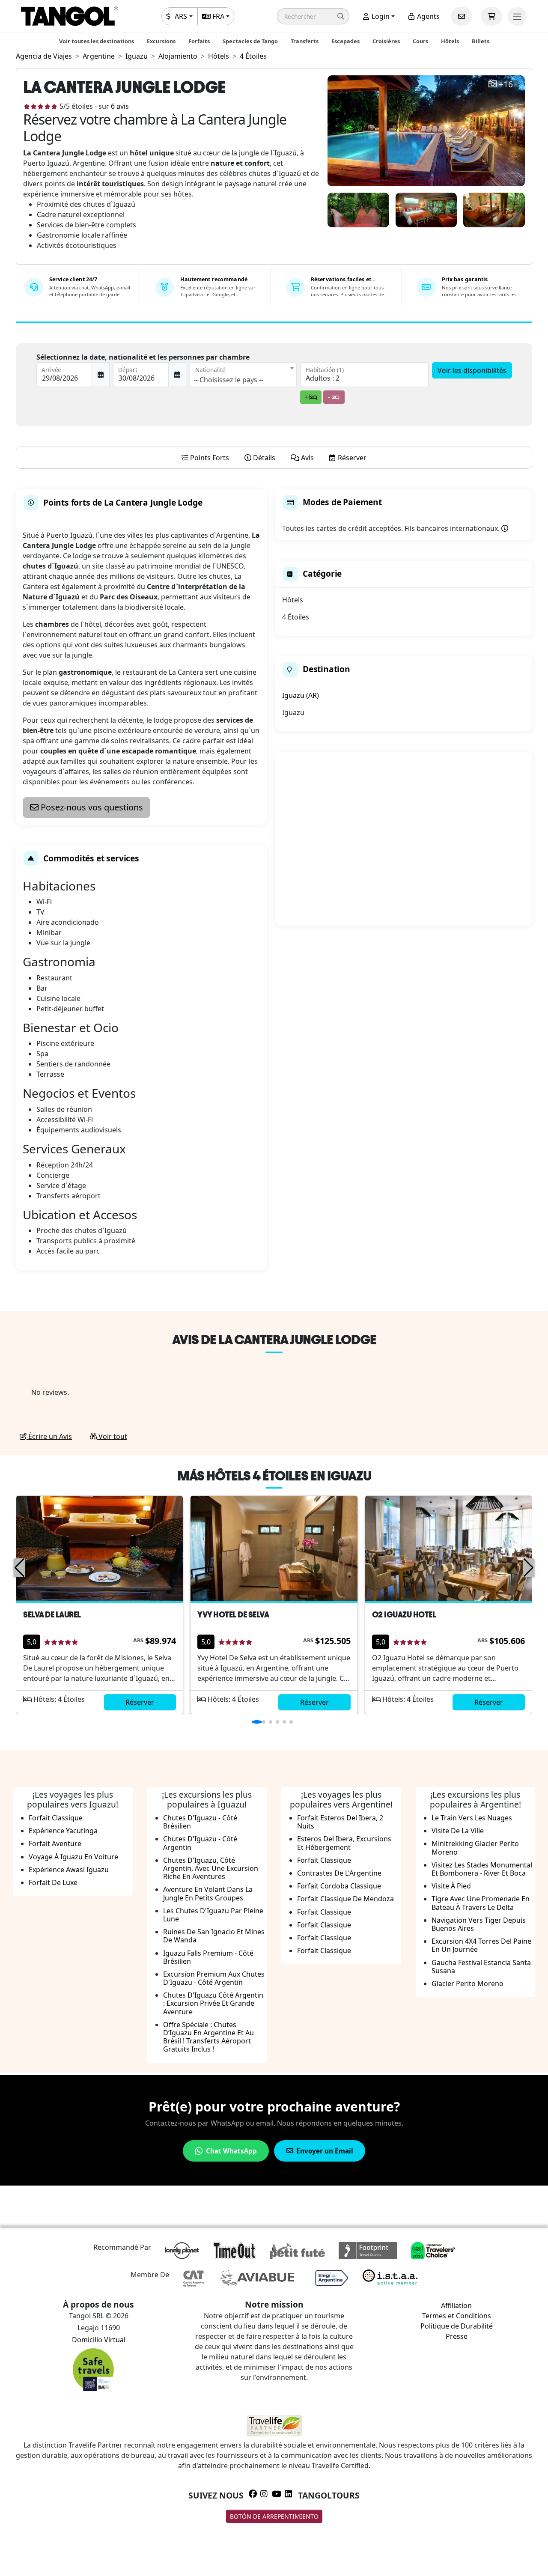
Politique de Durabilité (457, 2326)
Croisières (386, 41)
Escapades (345, 41)
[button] (313, 16)
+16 (506, 85)
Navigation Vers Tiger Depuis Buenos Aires (479, 1924)
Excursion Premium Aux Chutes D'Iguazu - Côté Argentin (214, 1978)
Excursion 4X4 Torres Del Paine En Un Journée (481, 1945)
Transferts (305, 41)
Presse (457, 2336)
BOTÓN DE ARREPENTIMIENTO (274, 2516)
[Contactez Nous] (462, 16)
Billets (481, 41)
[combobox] (243, 375)
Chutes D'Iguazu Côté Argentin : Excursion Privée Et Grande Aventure (213, 2003)
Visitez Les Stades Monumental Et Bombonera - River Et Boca (482, 1869)
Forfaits (199, 41)
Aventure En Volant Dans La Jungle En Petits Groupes (208, 1893)
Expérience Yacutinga (63, 1831)
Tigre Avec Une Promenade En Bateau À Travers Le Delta (481, 1903)
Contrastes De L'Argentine (339, 1873)
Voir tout (112, 1436)
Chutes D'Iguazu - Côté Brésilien (200, 1822)
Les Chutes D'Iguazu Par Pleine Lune (213, 1915)
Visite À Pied (451, 1886)
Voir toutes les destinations (97, 41)
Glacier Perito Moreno (468, 1983)
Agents (427, 16)
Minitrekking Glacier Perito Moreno (475, 1848)
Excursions (161, 41)
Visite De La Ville (458, 1831)
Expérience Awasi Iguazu (69, 1870)
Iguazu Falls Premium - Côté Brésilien (208, 1957)
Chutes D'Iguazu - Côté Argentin (200, 1843)
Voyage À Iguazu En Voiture (73, 1857)
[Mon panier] (491, 16)
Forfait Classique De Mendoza (345, 1899)
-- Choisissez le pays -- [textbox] (228, 380)
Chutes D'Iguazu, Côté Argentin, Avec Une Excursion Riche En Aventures (211, 1868)
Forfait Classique (56, 1818)
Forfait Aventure (55, 1843)
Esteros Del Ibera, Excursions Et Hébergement (344, 1843)
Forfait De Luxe (53, 1882)
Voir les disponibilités (472, 370)
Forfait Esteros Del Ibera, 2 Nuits (340, 1822)
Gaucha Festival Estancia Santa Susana (481, 1967)
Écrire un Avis (49, 1436)
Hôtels (450, 41)
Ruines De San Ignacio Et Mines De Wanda (214, 1936)
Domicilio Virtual (99, 2340)
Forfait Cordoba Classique (339, 1886)
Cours (420, 41)
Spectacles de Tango (250, 41)
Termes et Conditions (457, 2316)
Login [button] (380, 16)
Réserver (140, 1702)
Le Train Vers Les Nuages (472, 1818)
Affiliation (456, 2305)
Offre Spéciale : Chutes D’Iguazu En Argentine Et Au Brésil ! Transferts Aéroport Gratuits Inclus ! (208, 2037)
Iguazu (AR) (301, 695)
